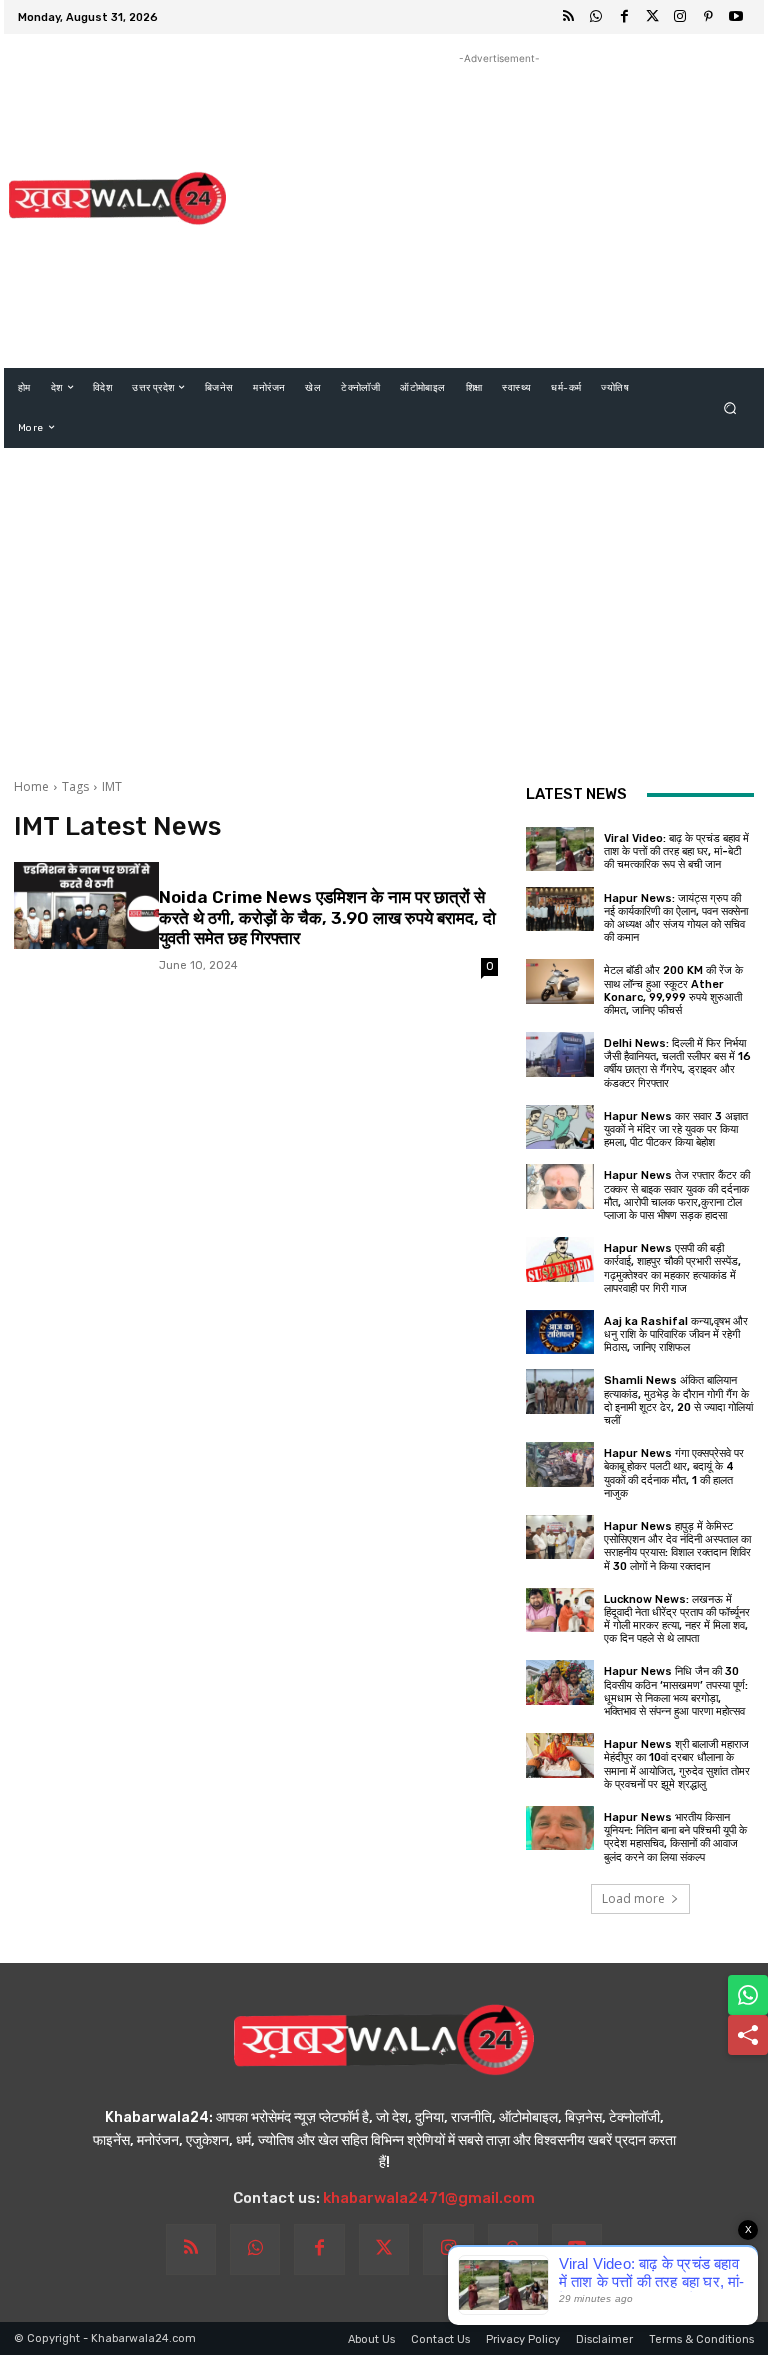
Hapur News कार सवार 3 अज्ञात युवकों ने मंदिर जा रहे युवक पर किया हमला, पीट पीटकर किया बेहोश (676, 1129)
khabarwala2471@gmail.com (429, 2198)
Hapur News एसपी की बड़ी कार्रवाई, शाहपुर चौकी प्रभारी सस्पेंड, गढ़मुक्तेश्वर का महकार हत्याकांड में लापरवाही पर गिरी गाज (672, 1268)
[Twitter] (652, 17)
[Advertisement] (499, 209)
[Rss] (568, 17)
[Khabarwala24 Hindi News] (117, 198)
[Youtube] (736, 17)
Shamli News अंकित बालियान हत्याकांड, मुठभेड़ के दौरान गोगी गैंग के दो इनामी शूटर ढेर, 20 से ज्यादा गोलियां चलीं (678, 1400)
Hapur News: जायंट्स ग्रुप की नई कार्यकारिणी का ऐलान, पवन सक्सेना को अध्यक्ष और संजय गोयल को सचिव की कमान (676, 918)
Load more (633, 1898)
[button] (730, 407)
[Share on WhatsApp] (748, 1995)
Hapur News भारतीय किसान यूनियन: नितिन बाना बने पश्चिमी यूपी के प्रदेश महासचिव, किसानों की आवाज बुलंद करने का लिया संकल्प (675, 1837)
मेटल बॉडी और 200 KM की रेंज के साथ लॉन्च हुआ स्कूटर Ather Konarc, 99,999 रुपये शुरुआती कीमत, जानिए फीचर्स (673, 990)
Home (31, 786)
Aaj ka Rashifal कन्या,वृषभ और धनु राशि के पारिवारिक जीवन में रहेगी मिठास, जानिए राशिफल (676, 1334)
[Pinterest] (708, 17)
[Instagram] (680, 17)
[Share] (748, 2035)
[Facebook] (624, 17)
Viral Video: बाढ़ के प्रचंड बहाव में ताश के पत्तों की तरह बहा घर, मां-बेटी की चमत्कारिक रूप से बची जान (676, 851)
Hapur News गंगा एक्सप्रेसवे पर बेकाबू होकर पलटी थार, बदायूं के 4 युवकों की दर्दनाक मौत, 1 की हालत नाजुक (674, 1473)
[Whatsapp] (596, 17)
